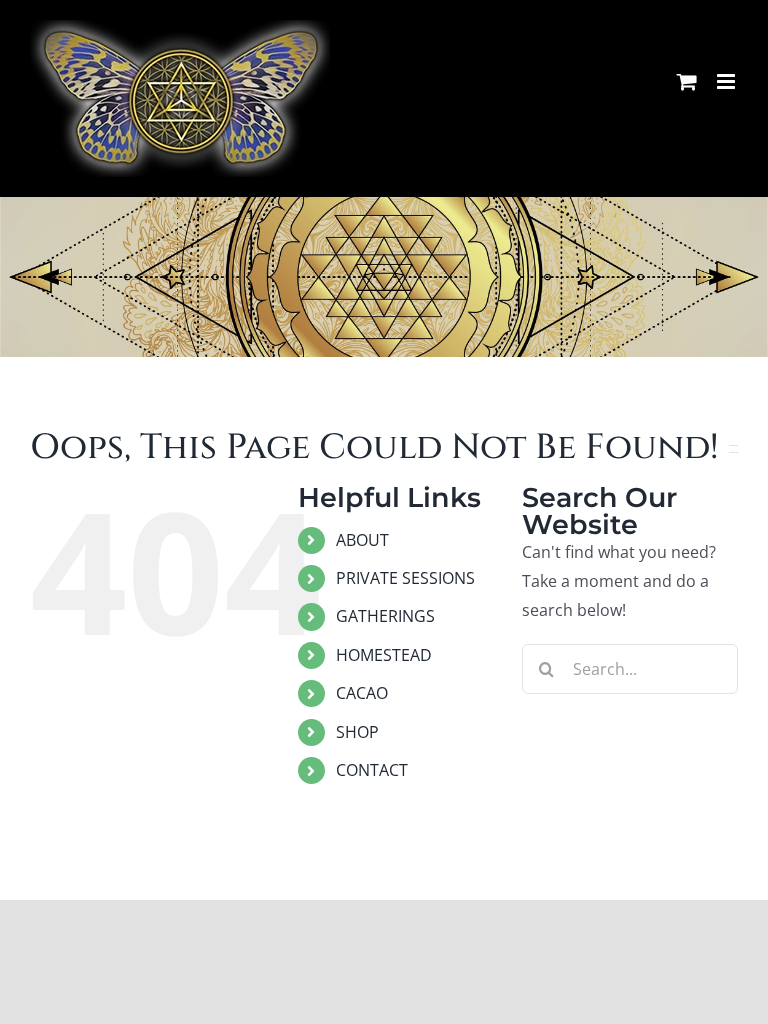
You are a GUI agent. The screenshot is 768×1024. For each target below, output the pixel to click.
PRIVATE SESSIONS (405, 578)
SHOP (357, 732)
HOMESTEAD (384, 655)
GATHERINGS (385, 616)
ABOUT (362, 540)
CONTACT (372, 770)
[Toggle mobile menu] (727, 81)
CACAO (362, 693)
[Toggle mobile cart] (687, 81)
